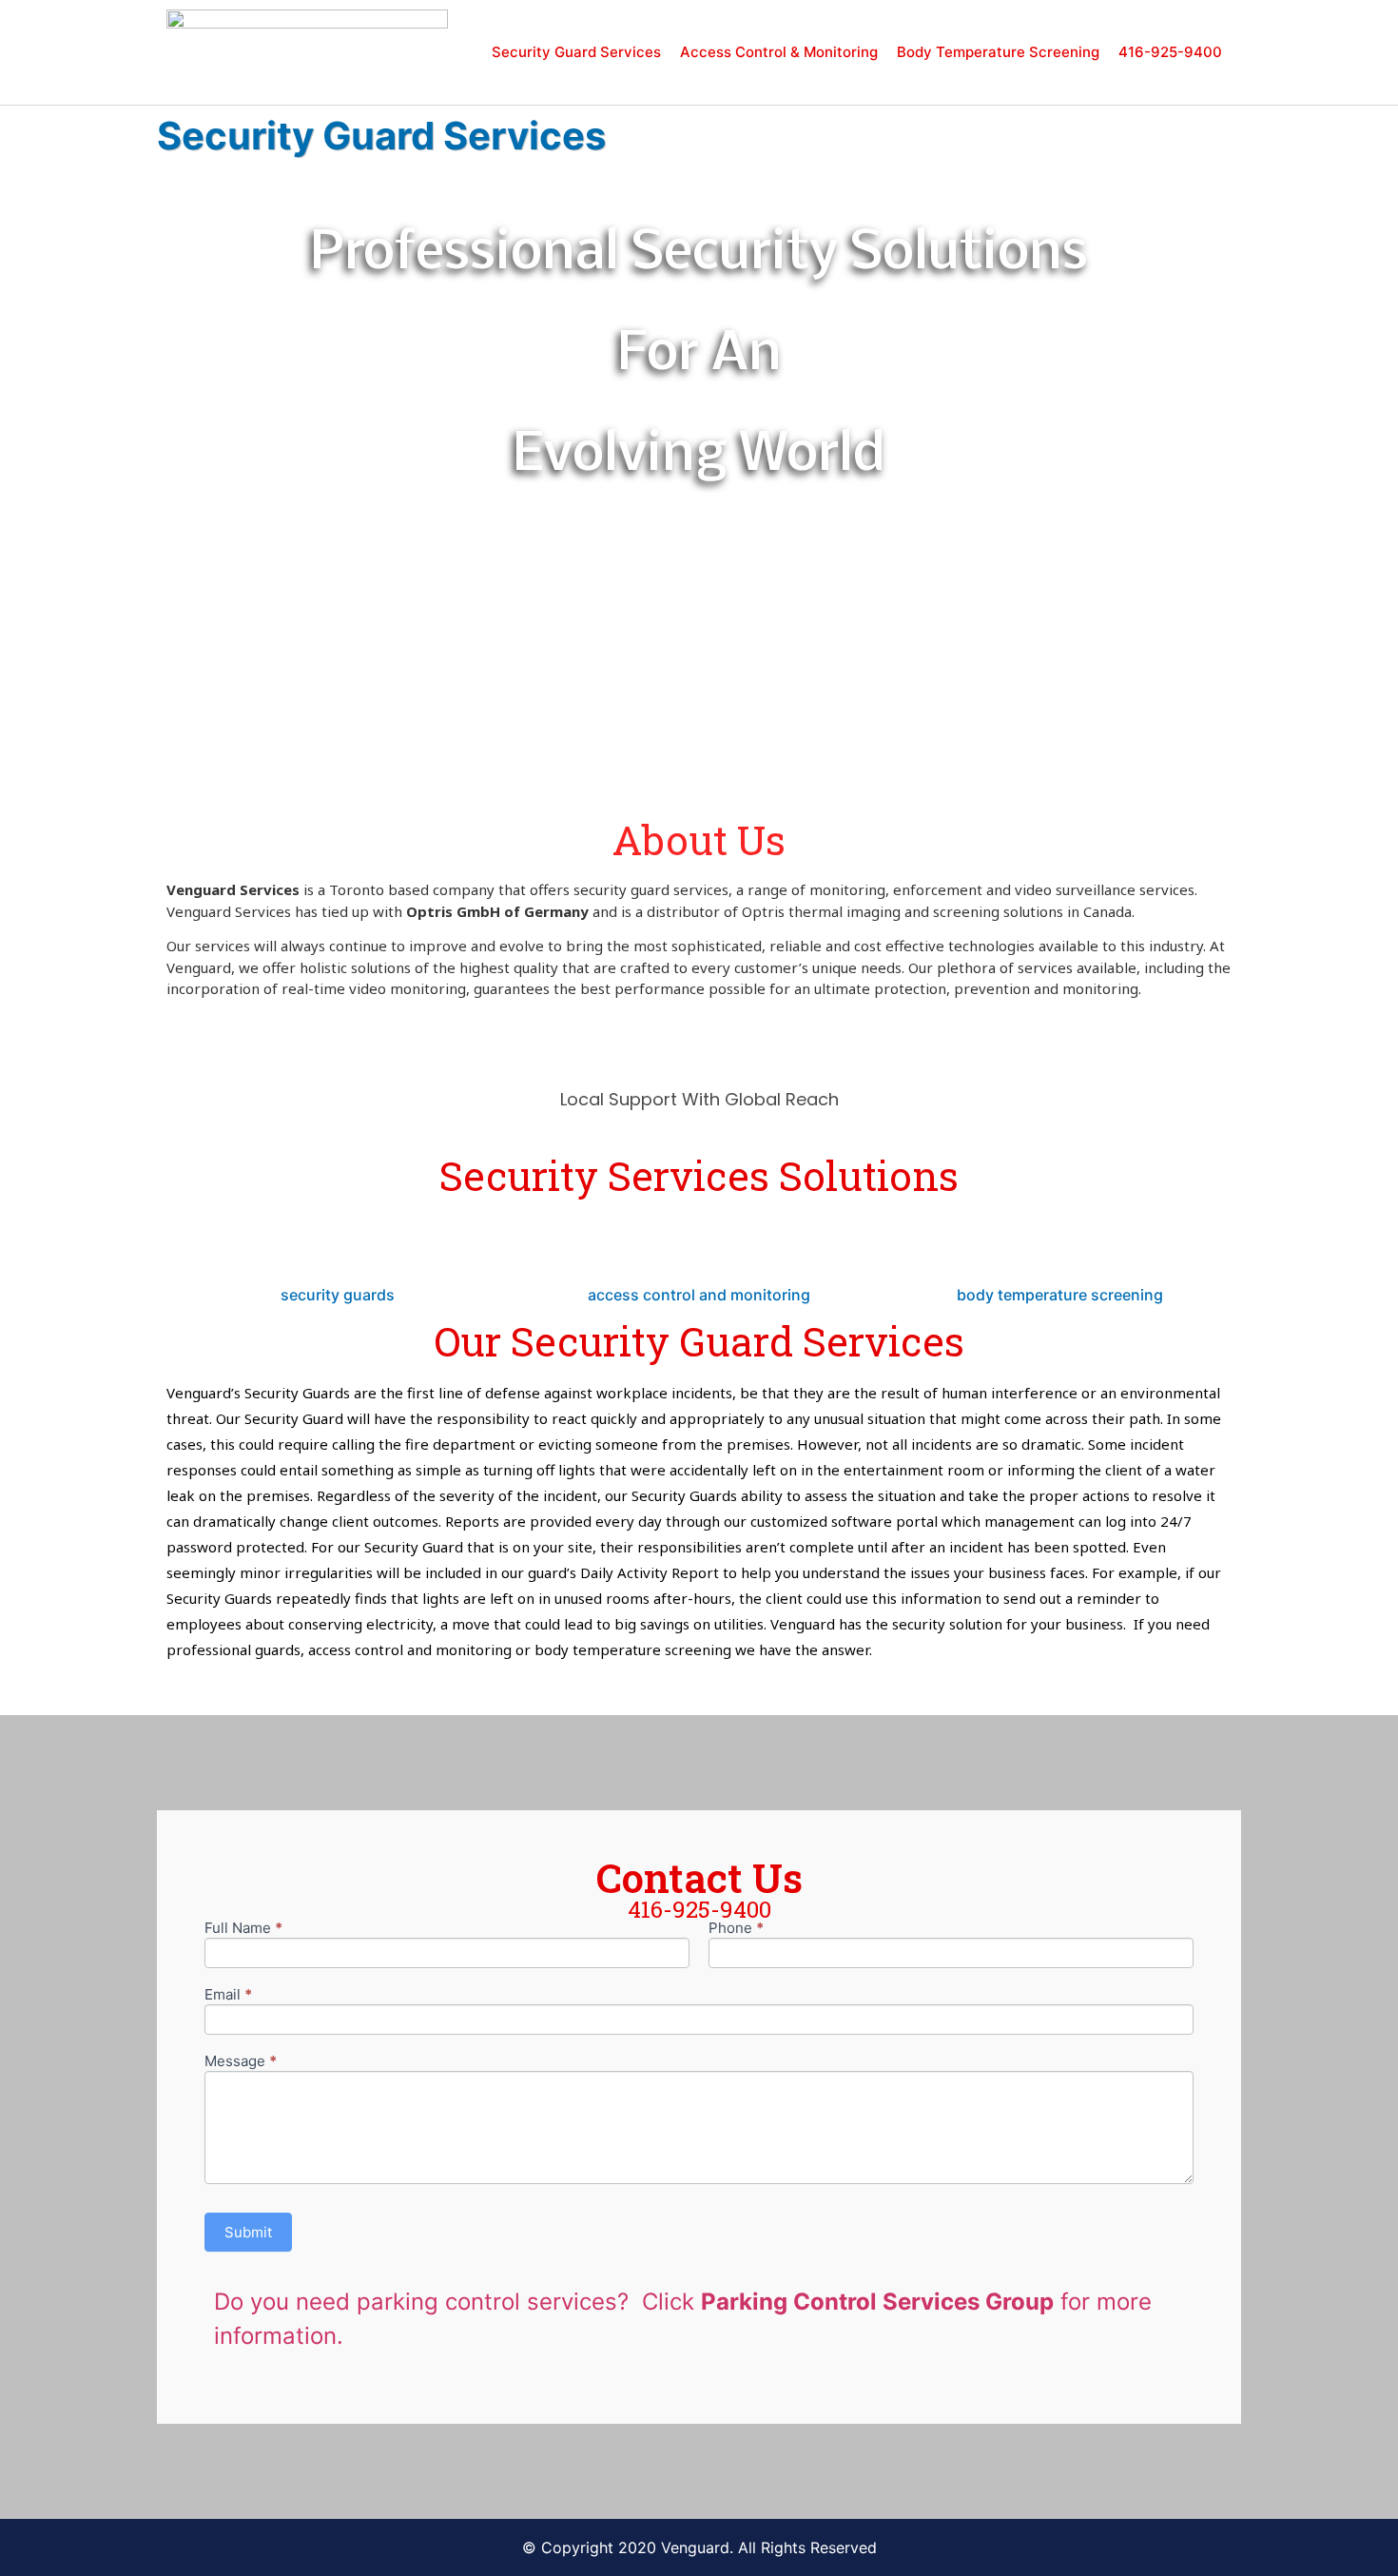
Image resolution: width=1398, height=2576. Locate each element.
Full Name (243, 1929)
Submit (248, 2232)
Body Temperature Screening (998, 52)
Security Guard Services (576, 52)
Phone (736, 1929)
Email (228, 1995)
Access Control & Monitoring (779, 52)
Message (241, 2062)
